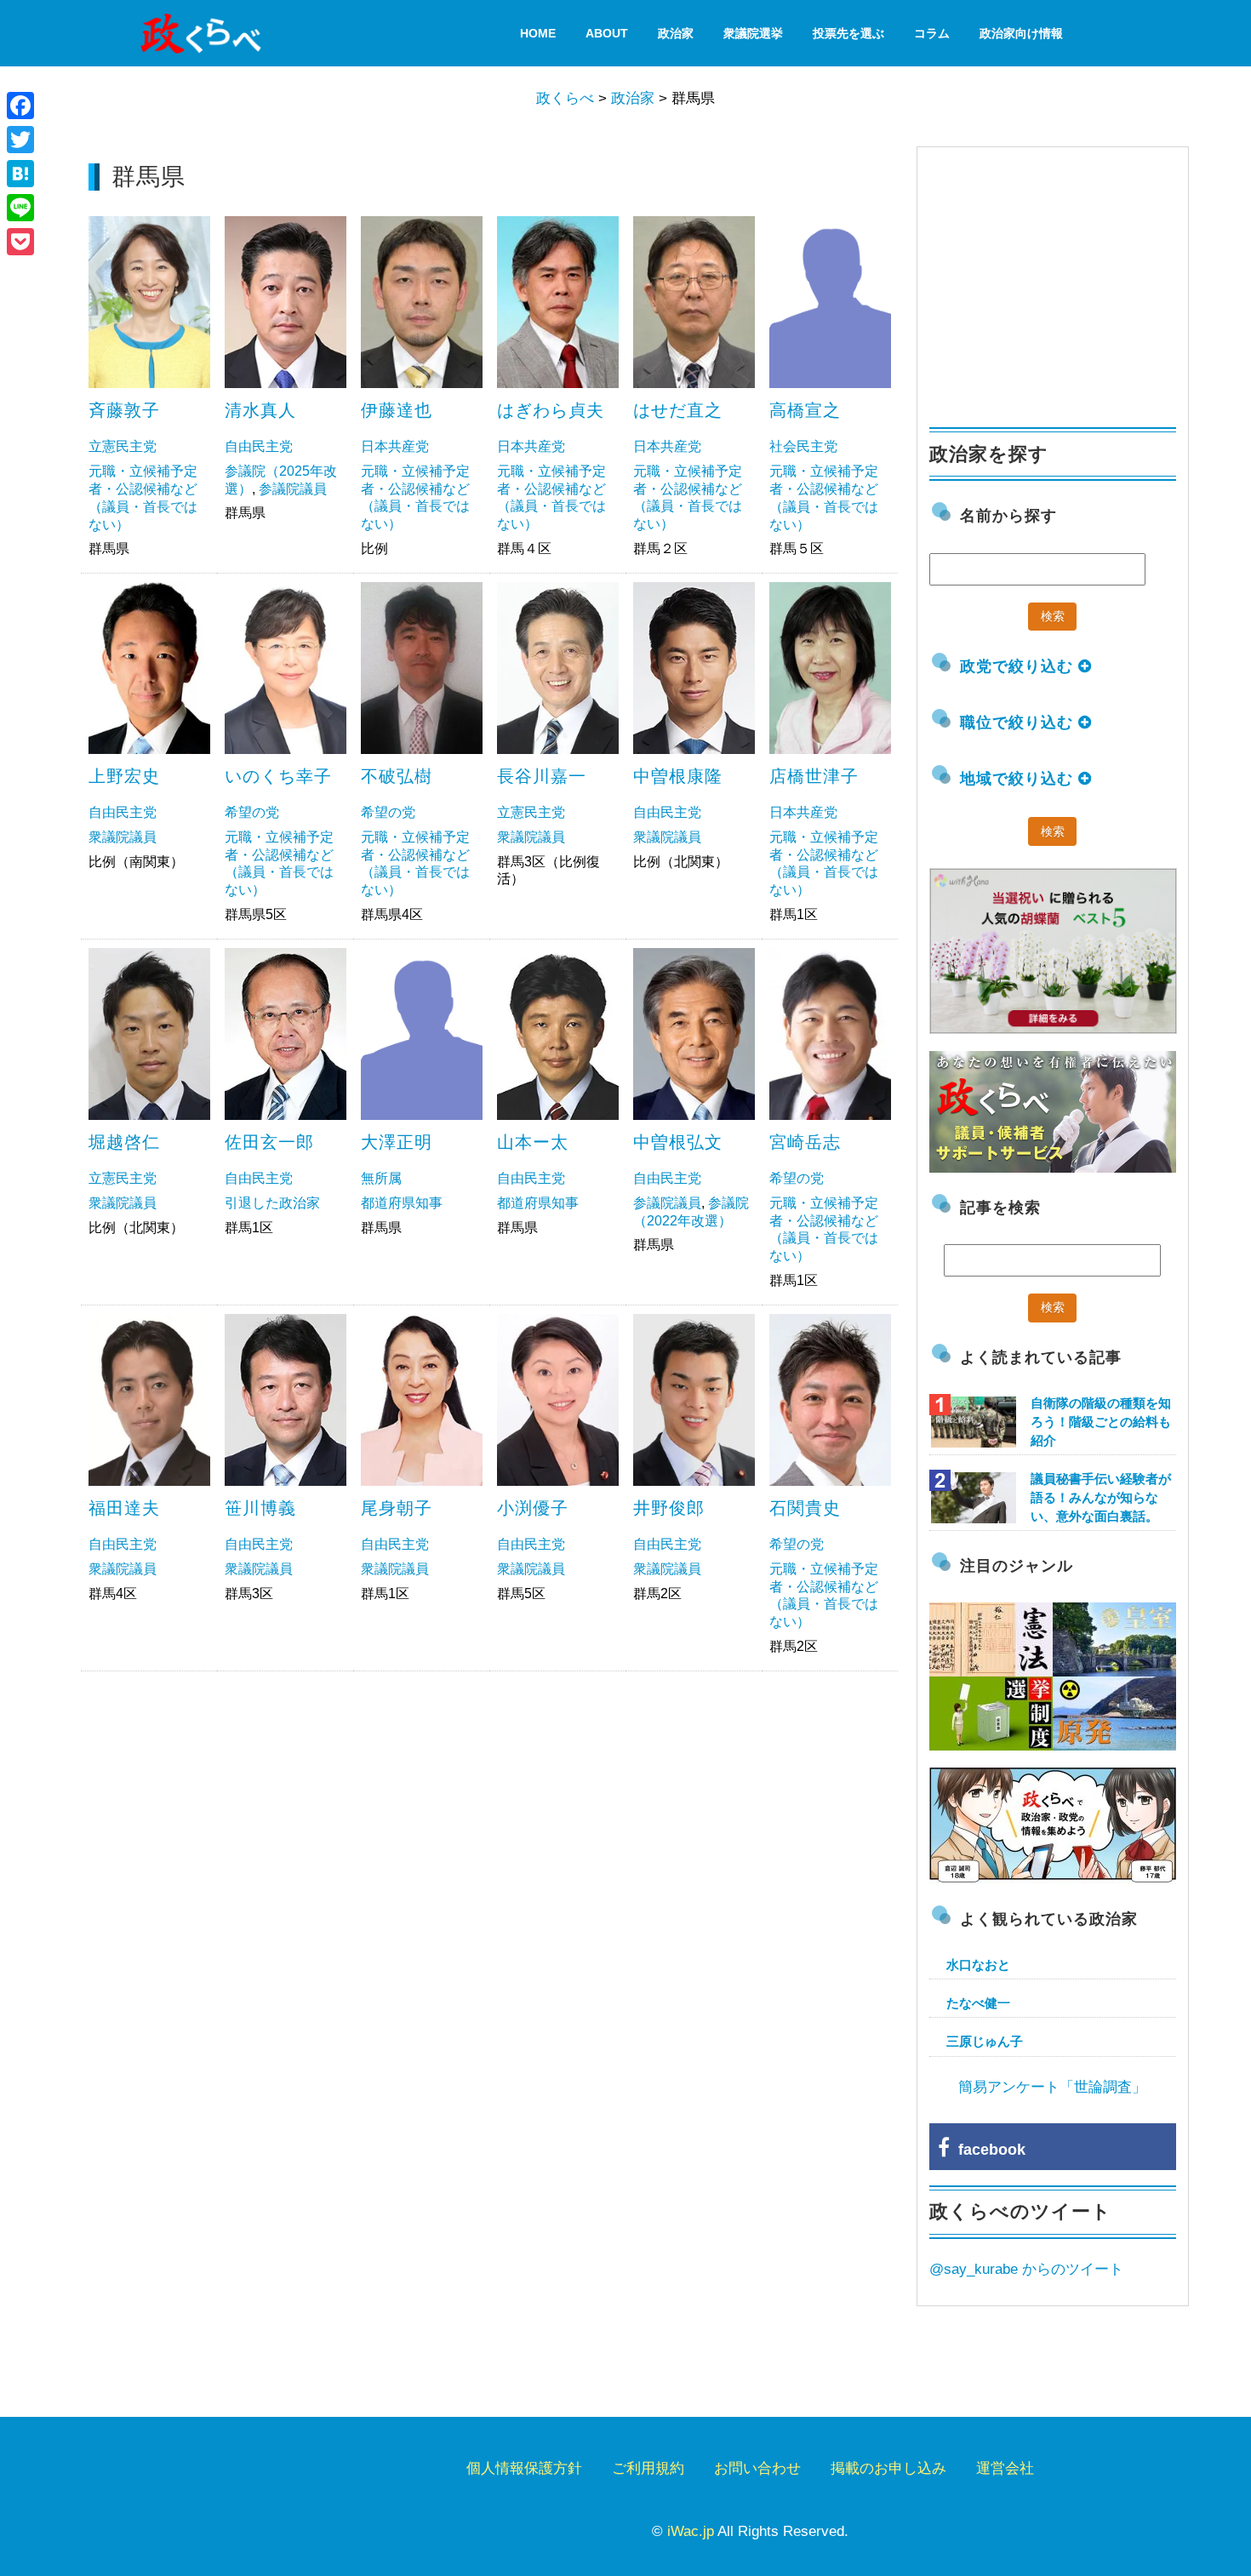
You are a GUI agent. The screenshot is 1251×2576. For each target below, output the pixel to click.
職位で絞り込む (1019, 723)
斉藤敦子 (124, 410)
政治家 (676, 33)
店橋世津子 (814, 776)
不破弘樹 (397, 776)
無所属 (381, 1178)
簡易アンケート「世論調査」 (1052, 2087)
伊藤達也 (397, 410)
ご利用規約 (648, 2468)
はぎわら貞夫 (551, 410)
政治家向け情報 (1021, 33)
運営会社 (1005, 2468)
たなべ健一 (978, 2003)
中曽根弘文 (678, 1142)
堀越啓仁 (124, 1142)
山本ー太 (533, 1142)
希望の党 (252, 812)
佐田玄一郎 (269, 1142)
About (607, 33)
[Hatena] (20, 174)
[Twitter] (20, 140)
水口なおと (978, 1965)
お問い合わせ (757, 2468)
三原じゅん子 (985, 2041)
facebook (988, 2150)
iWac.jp (691, 2531)
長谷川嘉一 (542, 776)
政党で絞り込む (1019, 666)
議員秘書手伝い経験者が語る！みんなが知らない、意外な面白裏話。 (1101, 1497)
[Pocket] (20, 242)
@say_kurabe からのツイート (1026, 2269)
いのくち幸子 (278, 776)
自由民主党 (259, 446)
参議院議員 (293, 489)
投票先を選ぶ (848, 33)
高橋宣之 (805, 410)
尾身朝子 (397, 1508)
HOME (538, 33)
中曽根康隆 (678, 776)
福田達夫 (124, 1508)
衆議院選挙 (753, 33)
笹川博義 (260, 1508)
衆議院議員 (123, 837)
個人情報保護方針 (524, 2468)
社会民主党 (803, 446)
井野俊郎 (669, 1508)
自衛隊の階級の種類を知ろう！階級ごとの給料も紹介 (1101, 1422)
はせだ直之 (678, 410)
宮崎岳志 (805, 1142)
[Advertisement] (490, 1808)
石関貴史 (805, 1508)
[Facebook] (20, 106)
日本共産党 (395, 446)
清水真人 (260, 410)
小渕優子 (533, 1508)
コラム (932, 33)
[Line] (20, 208)
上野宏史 (124, 776)
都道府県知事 (402, 1203)
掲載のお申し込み (888, 2468)
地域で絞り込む (1019, 779)
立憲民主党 (123, 446)
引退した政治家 (272, 1203)
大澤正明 (397, 1142)
